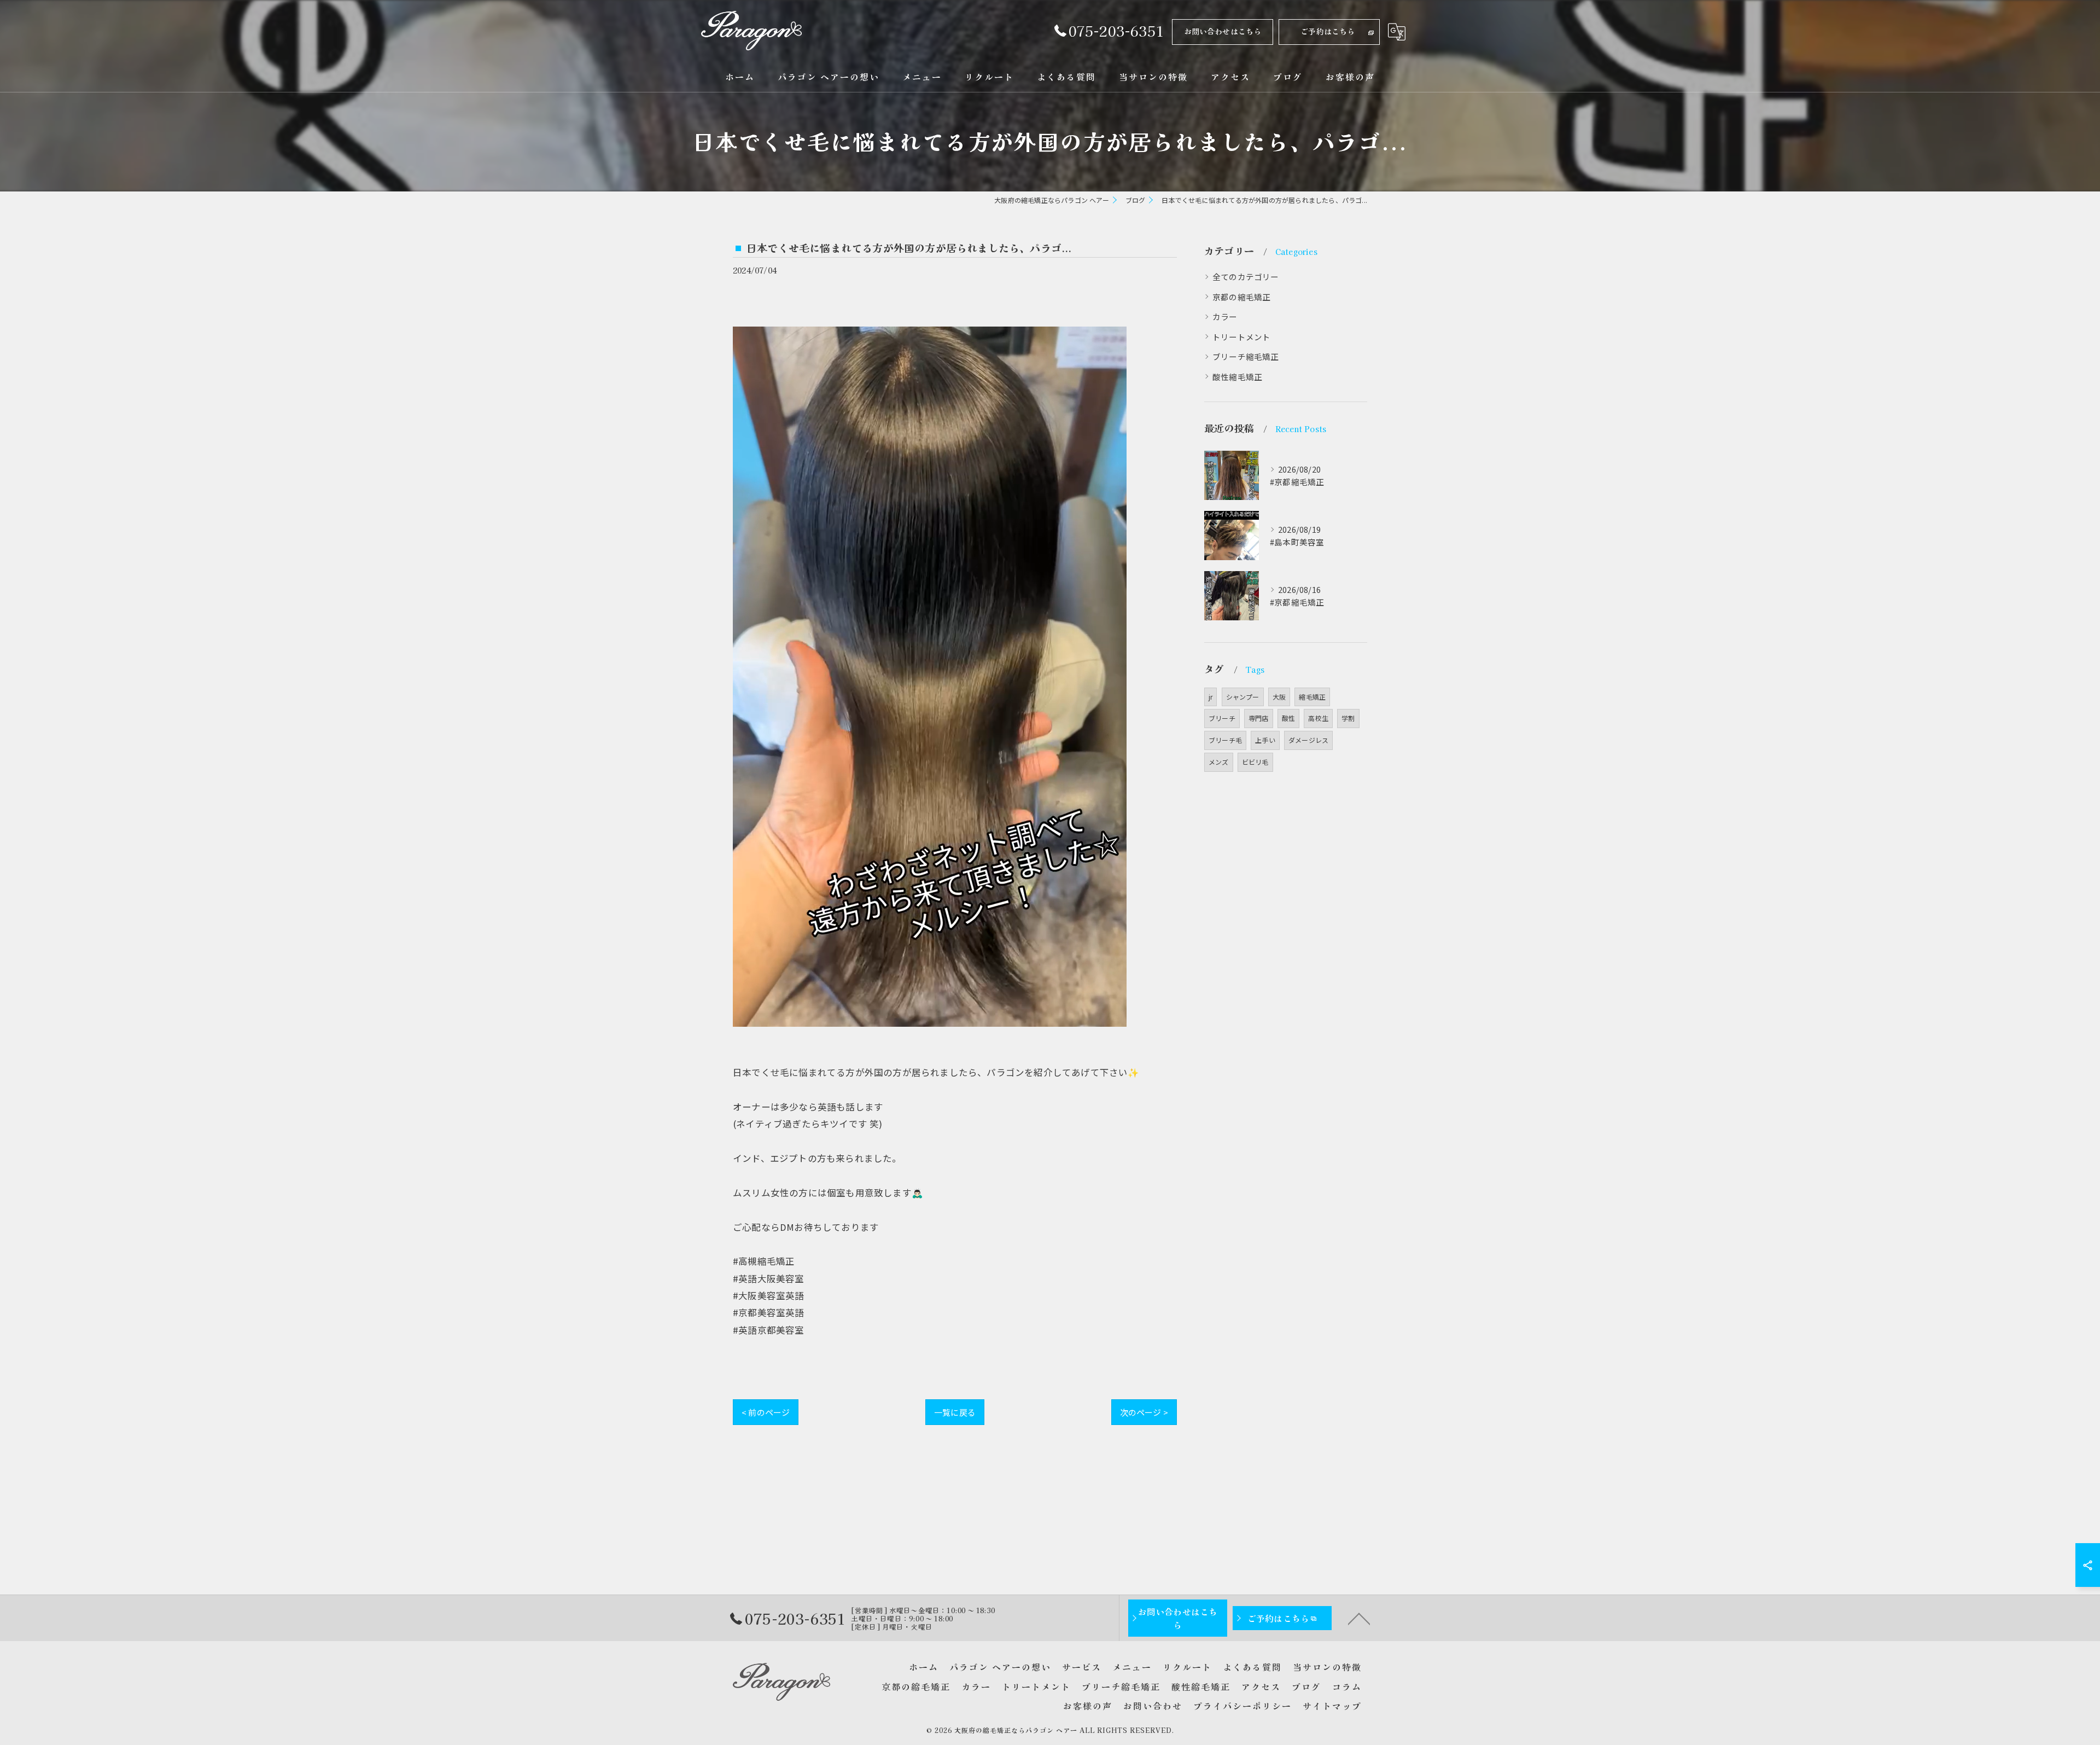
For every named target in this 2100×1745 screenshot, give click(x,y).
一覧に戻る (955, 1412)
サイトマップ (1332, 1706)
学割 (1348, 718)
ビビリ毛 (1255, 762)
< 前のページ (766, 1412)
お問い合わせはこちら (1223, 31)
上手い (1265, 740)
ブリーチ (1222, 718)
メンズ (1219, 762)
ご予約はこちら (1328, 31)
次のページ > (1144, 1412)
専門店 (1259, 718)
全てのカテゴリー (1246, 277)
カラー (1225, 316)
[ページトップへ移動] (1359, 1618)
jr (1211, 697)
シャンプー (1243, 697)
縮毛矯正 (1312, 697)
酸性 (1288, 718)
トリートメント (1241, 337)
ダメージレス (1308, 740)
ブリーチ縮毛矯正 (1246, 356)
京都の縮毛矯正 (1241, 297)
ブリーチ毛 (1225, 740)
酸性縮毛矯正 (1237, 377)
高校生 (1318, 718)
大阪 (1279, 697)
